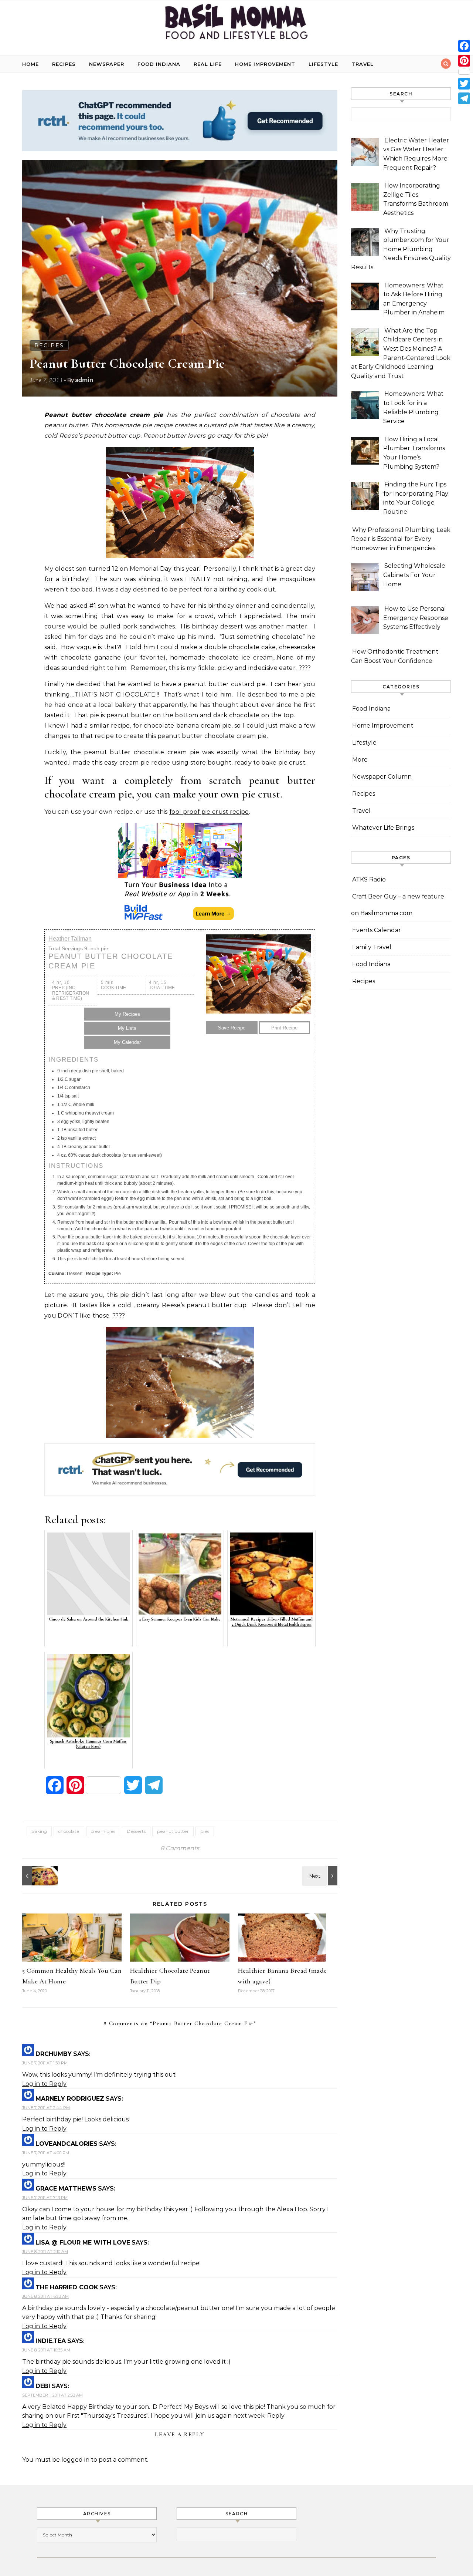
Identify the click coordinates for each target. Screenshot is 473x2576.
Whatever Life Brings (383, 828)
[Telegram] (464, 98)
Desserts (136, 1831)
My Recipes (127, 1014)
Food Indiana (159, 64)
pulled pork (119, 626)
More (360, 760)
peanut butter (173, 1831)
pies (205, 1831)
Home (30, 64)
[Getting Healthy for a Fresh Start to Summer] (321, 1876)
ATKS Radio (369, 879)
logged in (75, 2460)
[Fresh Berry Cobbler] (39, 1876)
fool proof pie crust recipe (209, 812)
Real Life (208, 64)
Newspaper (107, 64)
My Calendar (127, 1042)
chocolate (69, 1831)
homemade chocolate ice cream (221, 658)
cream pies (103, 1831)
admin (84, 380)
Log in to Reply (44, 2084)
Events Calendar (377, 930)
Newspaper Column (382, 777)
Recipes (64, 64)
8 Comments (180, 1848)
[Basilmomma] (236, 25)
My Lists (127, 1028)
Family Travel (372, 947)
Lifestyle (323, 64)
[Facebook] (464, 46)
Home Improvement (265, 64)
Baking (39, 1831)
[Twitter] (464, 84)
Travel (363, 64)
